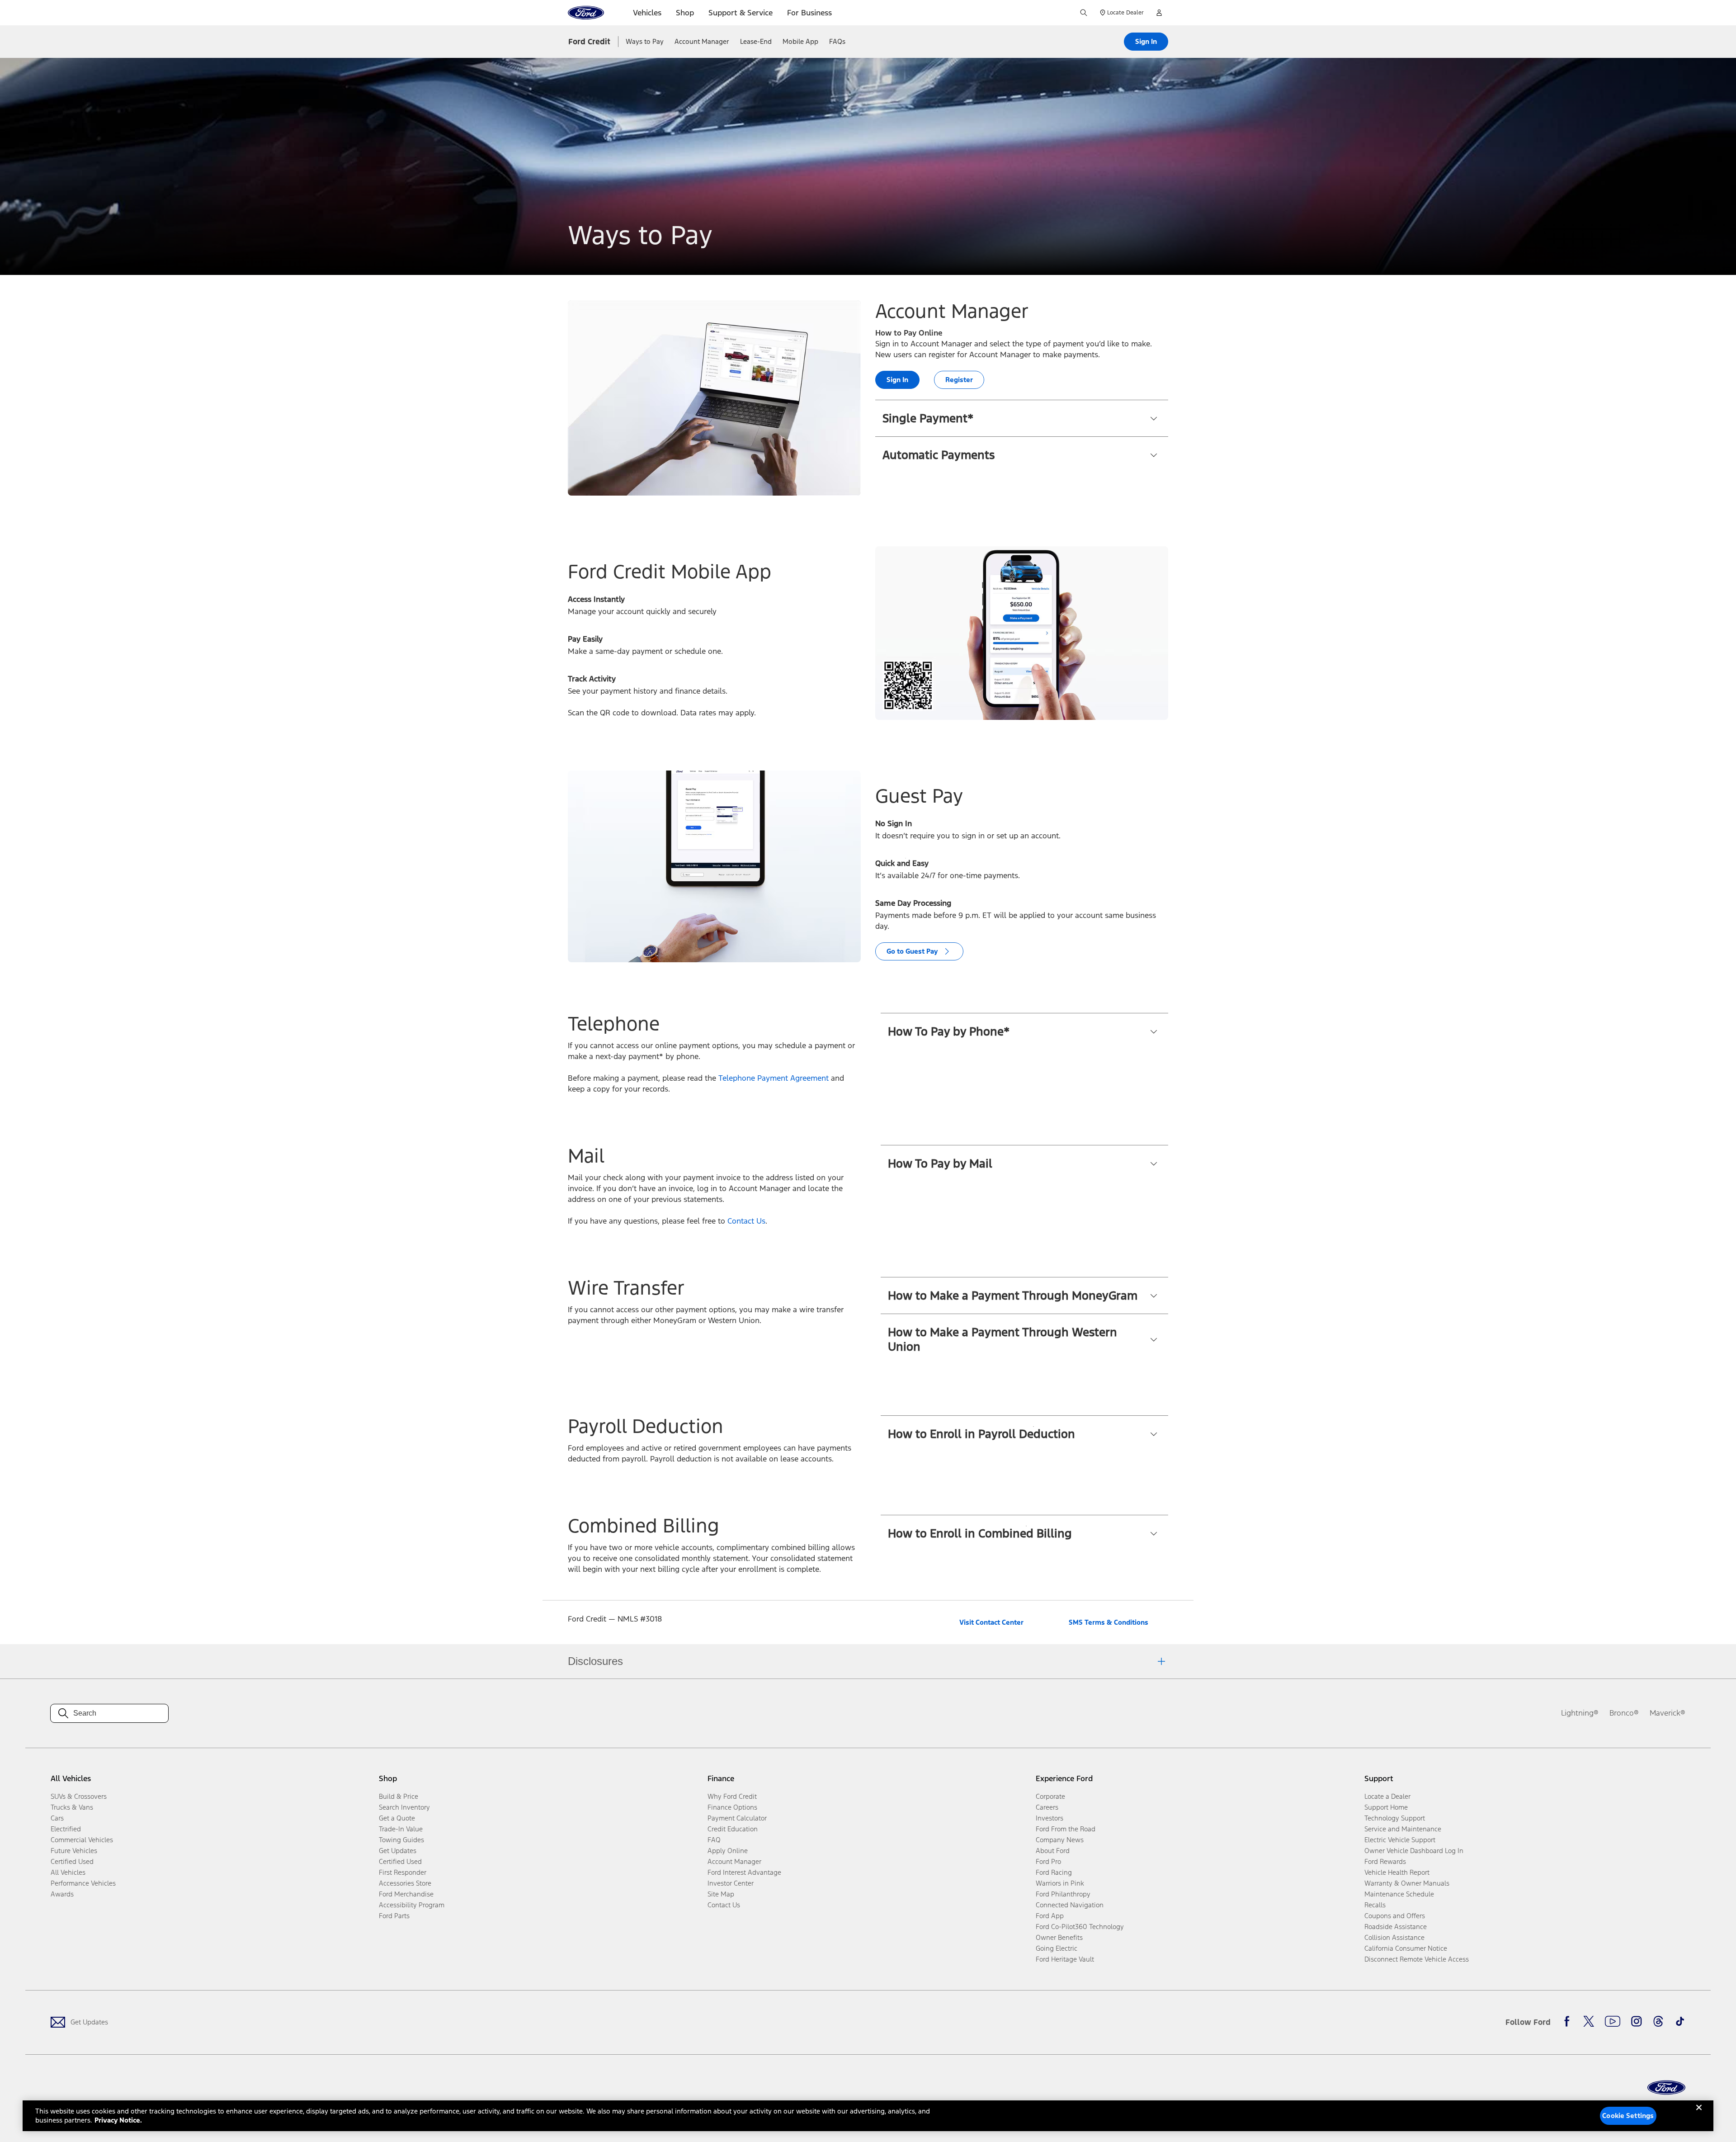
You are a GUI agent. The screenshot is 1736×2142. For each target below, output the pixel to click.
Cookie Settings (1628, 2116)
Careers (1047, 1807)
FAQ (714, 1840)
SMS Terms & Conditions (1109, 1622)
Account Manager (734, 1861)
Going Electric (1057, 1948)
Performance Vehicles (83, 1883)
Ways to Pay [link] (645, 41)
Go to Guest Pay (912, 951)
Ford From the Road (1066, 1829)
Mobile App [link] (800, 41)
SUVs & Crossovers (79, 1796)
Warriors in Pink (1060, 1883)
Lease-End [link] (756, 41)
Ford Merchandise (406, 1894)
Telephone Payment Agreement (774, 1078)
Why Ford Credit (732, 1796)
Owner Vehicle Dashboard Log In (1414, 1851)
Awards (62, 1894)
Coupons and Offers (1395, 1916)
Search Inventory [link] (404, 1807)
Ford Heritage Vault (1065, 1959)
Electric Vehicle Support (1400, 1840)
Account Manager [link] (702, 41)
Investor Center (731, 1883)
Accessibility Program (412, 1905)
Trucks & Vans (72, 1807)
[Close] (1699, 2115)
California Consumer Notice (1406, 1948)
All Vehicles (68, 1872)
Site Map (721, 1894)
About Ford (1053, 1851)
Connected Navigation (1070, 1905)
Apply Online (728, 1851)
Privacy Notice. (118, 2120)
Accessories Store (405, 1883)
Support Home (1386, 1807)
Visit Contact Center (991, 1622)
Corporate (1050, 1796)
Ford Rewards (1385, 1861)
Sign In (1146, 41)
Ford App (1050, 1916)
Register (959, 380)
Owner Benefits (1059, 1937)
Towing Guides (401, 1840)
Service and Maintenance (1403, 1829)
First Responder (403, 1872)
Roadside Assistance (1396, 1927)
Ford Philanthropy (1063, 1894)
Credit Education (733, 1829)
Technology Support (1395, 1818)
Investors (1050, 1818)
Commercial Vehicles (82, 1840)
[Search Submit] (1084, 13)
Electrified (66, 1829)
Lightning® (1580, 1713)
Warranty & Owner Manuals (1407, 1883)
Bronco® (1624, 1713)
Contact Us (746, 1221)
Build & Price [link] (399, 1796)
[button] (1022, 418)
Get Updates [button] (398, 1851)
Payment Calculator (737, 1818)
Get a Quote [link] (397, 1818)
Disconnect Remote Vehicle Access (1417, 1959)
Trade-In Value (401, 1829)
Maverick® (1668, 1713)
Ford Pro (1048, 1861)
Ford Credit (589, 42)
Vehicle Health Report (1397, 1872)
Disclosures (595, 1661)
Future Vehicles (74, 1851)
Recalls (1375, 1905)
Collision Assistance (1394, 1937)
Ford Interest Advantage (744, 1872)
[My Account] (1159, 13)
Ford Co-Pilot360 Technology (1080, 1927)
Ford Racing (1054, 1872)
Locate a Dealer (1387, 1796)
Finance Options (732, 1807)
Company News (1060, 1840)
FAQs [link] (837, 41)
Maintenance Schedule (1399, 1894)
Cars (57, 1818)
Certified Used (72, 1861)
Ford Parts (394, 1916)
